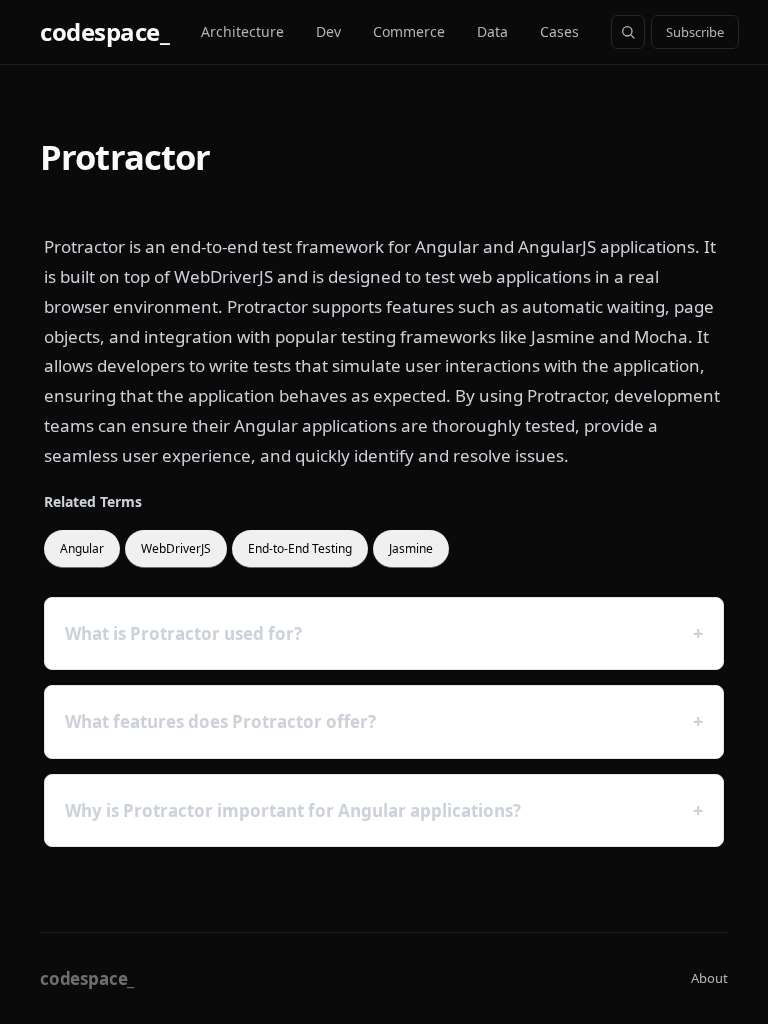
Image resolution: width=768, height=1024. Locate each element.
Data (492, 31)
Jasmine (411, 548)
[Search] (628, 32)
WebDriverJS (176, 548)
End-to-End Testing (300, 548)
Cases (559, 31)
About (709, 978)
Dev (328, 31)
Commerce (409, 31)
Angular (82, 548)
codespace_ (104, 31)
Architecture (242, 31)
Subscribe (695, 32)
